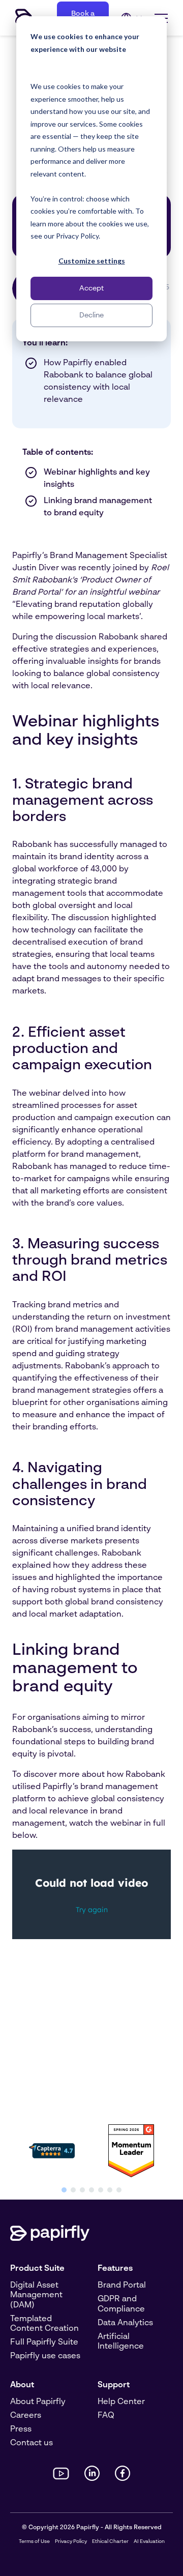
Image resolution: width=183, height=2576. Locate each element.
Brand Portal (122, 2286)
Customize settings (92, 261)
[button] (64, 2190)
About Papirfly (38, 2402)
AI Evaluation (149, 2541)
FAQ (106, 2416)
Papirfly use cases (45, 2356)
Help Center (121, 2402)
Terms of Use (34, 2541)
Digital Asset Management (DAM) (36, 2295)
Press (21, 2429)
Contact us (32, 2443)
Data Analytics (125, 2323)
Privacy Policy (71, 2541)
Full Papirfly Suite (44, 2343)
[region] (91, 2157)
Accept (91, 288)
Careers (26, 2416)
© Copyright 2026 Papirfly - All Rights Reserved (92, 2528)
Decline (91, 315)
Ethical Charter (110, 2541)
